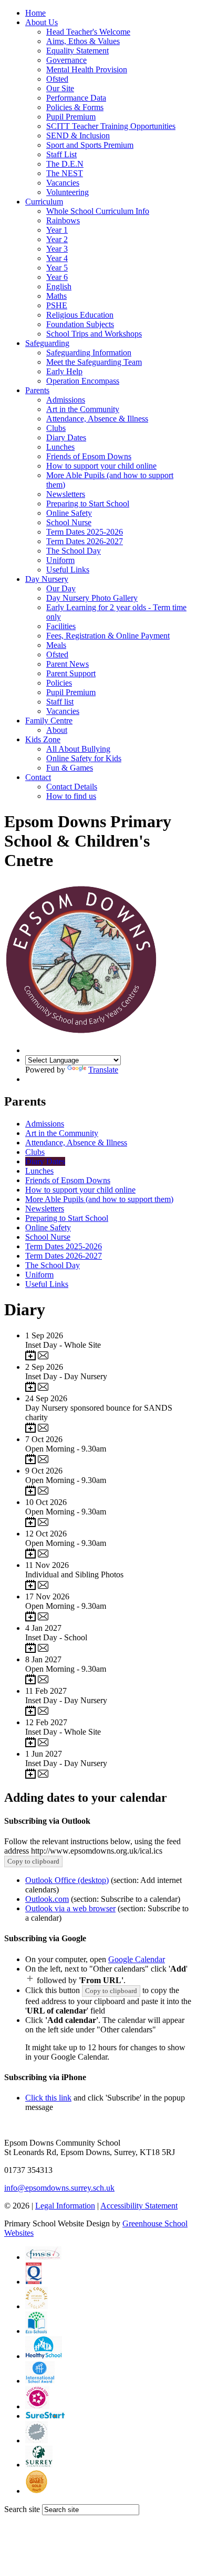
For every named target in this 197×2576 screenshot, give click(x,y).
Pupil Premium (71, 117)
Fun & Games (70, 768)
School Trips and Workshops (94, 334)
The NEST (65, 173)
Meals (56, 645)
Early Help (64, 371)
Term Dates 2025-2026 (85, 532)
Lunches (60, 447)
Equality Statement (77, 51)
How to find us (71, 796)
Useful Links (68, 570)
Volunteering (68, 192)
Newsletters (66, 494)
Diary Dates (66, 437)
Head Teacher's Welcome (88, 32)
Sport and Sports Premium (90, 145)
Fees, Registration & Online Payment (108, 636)
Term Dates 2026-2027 (85, 541)
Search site (22, 2509)
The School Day (74, 551)
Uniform (60, 560)
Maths (56, 296)
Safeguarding (47, 343)
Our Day (61, 588)
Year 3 (57, 249)
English (59, 286)
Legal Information (65, 2206)
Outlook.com (47, 1899)
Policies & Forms (75, 107)
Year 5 (57, 268)
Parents (37, 390)
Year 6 (57, 277)
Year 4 (57, 258)
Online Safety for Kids (84, 758)
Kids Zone (43, 739)
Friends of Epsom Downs (89, 456)
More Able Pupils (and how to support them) (99, 1199)
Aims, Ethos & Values (83, 41)
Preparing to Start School (88, 504)
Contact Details (72, 787)
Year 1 (57, 230)
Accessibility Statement (139, 2206)
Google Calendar (137, 1959)
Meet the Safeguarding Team (94, 362)
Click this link (48, 2098)
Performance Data (76, 98)
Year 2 (57, 239)
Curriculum (44, 202)
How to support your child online (101, 466)
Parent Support (71, 673)
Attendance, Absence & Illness (97, 419)
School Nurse (69, 522)
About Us (42, 22)
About (57, 730)
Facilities (61, 626)
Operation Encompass (83, 381)
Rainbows (63, 220)
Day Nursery (47, 579)
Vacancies (63, 183)
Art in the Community (83, 409)
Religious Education (80, 315)
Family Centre (49, 721)
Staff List (61, 154)
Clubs (56, 428)
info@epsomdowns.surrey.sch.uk (59, 2188)
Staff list (60, 702)
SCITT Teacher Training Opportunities (111, 126)
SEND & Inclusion (78, 136)
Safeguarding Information (89, 353)
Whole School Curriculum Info (98, 211)
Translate (103, 1070)
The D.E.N (65, 164)
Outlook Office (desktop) (67, 1880)
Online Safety (69, 513)
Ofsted (57, 79)
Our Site (60, 88)
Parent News (68, 664)
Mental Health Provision (87, 69)
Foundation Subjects (80, 324)
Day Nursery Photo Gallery (92, 598)
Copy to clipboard (33, 1861)
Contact (38, 777)
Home (35, 13)
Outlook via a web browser (70, 1908)
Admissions (66, 400)
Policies (59, 683)
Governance (66, 60)
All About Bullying (78, 749)
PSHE (57, 305)
